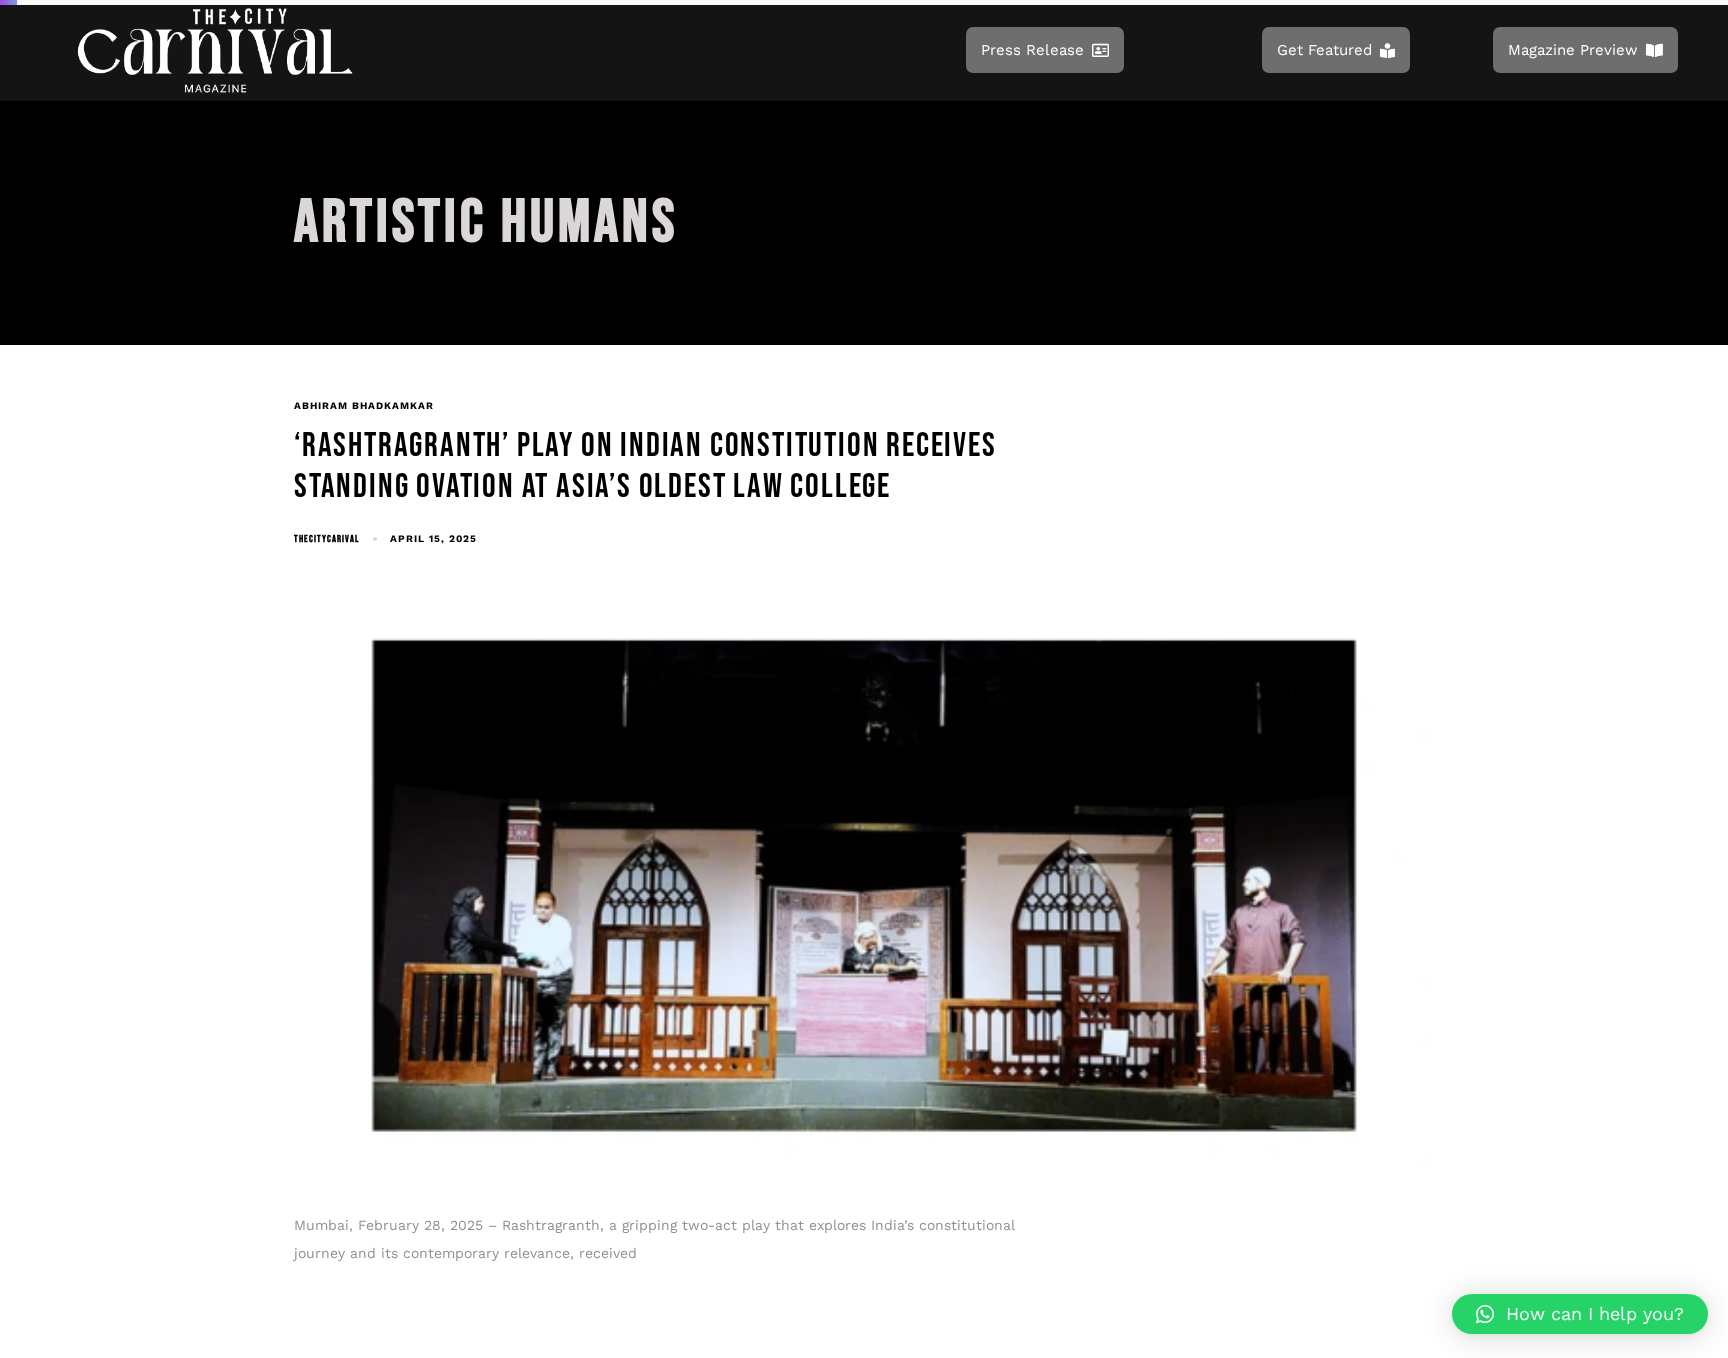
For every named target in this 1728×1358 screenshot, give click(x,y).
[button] (1580, 1314)
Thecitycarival (326, 539)
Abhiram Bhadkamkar (364, 405)
